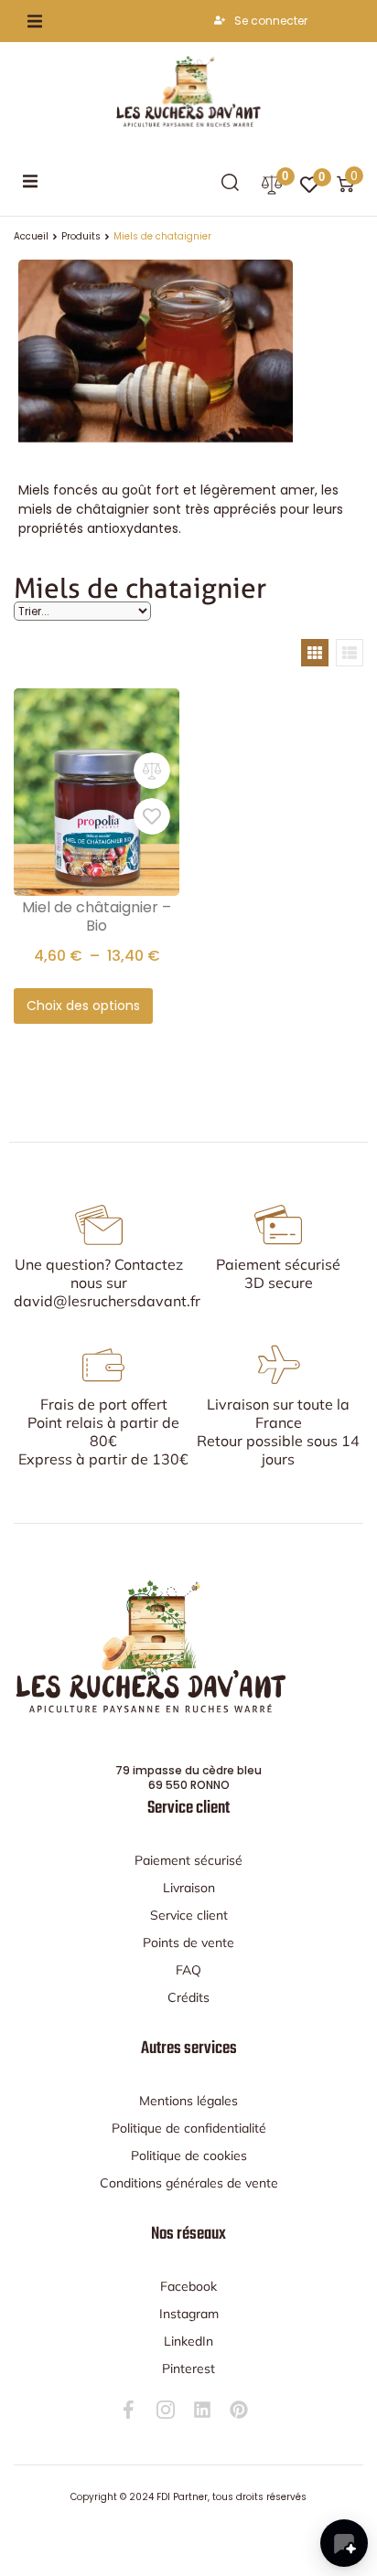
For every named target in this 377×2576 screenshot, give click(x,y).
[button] (35, 21)
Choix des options (83, 1006)
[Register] (222, 21)
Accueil (31, 237)
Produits (81, 237)
